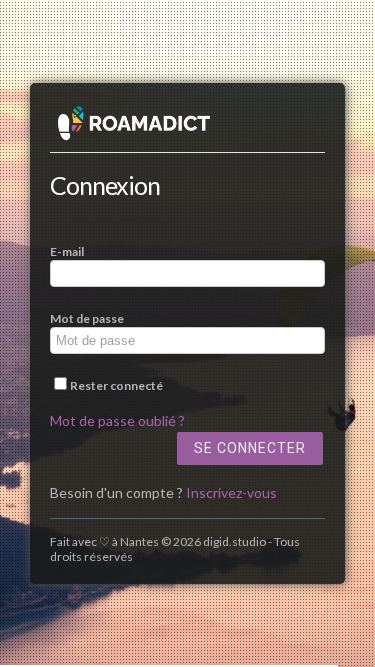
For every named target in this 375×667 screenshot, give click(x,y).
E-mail (67, 251)
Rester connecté (116, 385)
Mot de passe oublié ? (117, 420)
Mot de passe (87, 318)
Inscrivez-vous (231, 492)
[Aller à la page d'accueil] (187, 128)
